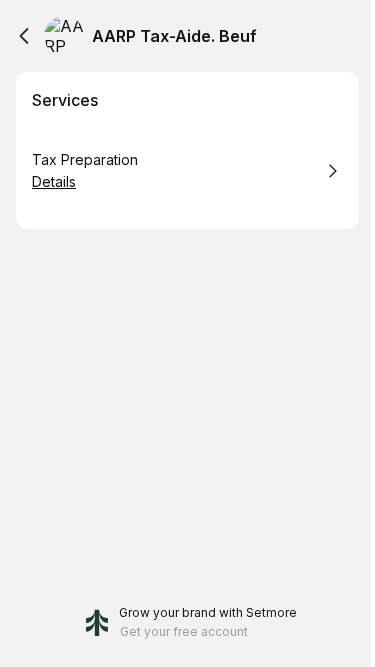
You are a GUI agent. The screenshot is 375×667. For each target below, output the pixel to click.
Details (54, 181)
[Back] (24, 36)
